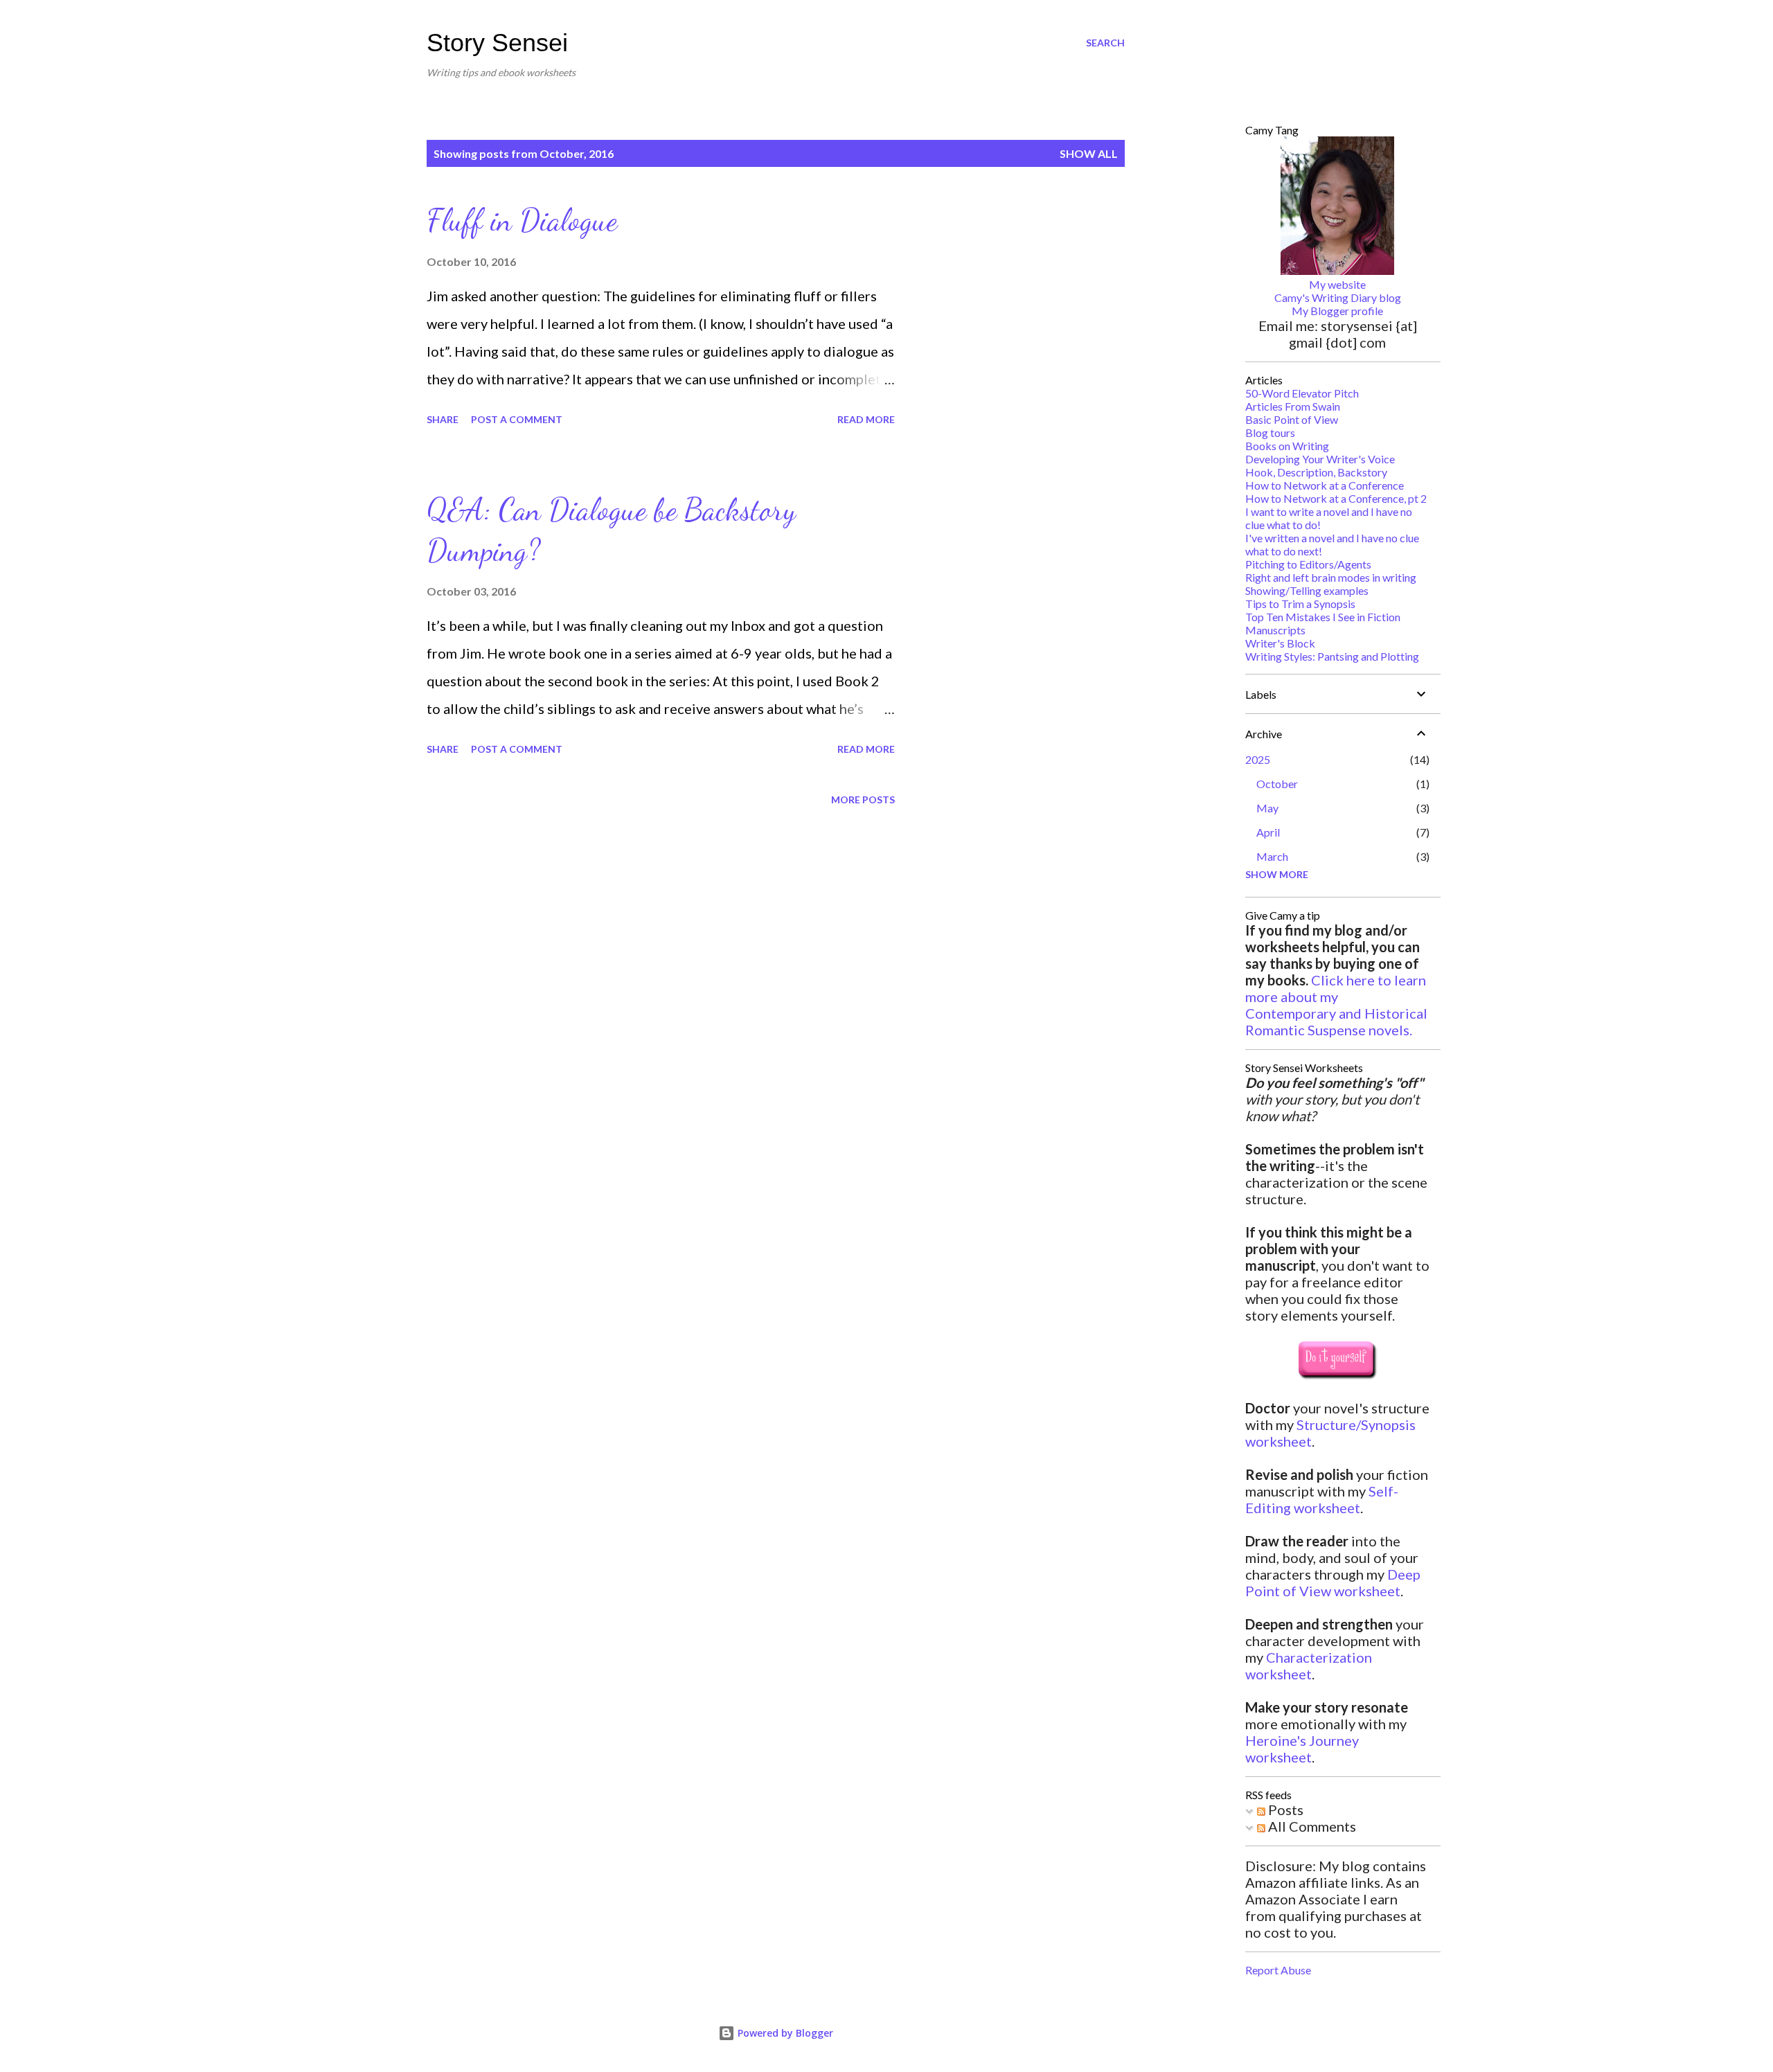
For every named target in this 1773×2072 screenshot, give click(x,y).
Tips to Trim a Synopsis (1300, 604)
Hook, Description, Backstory (1316, 472)
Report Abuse (1278, 1970)
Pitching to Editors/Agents (1308, 564)
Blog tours (1270, 432)
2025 (1258, 759)
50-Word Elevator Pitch (1302, 393)
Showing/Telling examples (1307, 590)
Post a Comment (517, 419)
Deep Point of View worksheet (1333, 1582)
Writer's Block (1280, 643)
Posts (1284, 1810)
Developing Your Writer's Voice (1320, 459)
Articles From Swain (1293, 406)
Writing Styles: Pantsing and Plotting (1332, 656)
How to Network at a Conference (1325, 485)
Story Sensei (497, 43)
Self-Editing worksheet (1322, 1499)
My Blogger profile (1337, 311)
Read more (866, 419)
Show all (1089, 153)
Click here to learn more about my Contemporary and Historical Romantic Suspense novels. (1336, 1005)
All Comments (1311, 1826)
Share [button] (443, 419)
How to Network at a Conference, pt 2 (1336, 498)
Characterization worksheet (1309, 1665)
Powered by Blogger (784, 2033)
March (1272, 856)
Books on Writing (1287, 446)
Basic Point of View (1292, 419)
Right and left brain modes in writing (1331, 577)
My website (1337, 284)
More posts (863, 800)
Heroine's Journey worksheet (1302, 1749)
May (1267, 808)
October (1277, 784)
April (1268, 832)
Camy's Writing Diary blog (1338, 297)
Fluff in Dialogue (522, 220)
